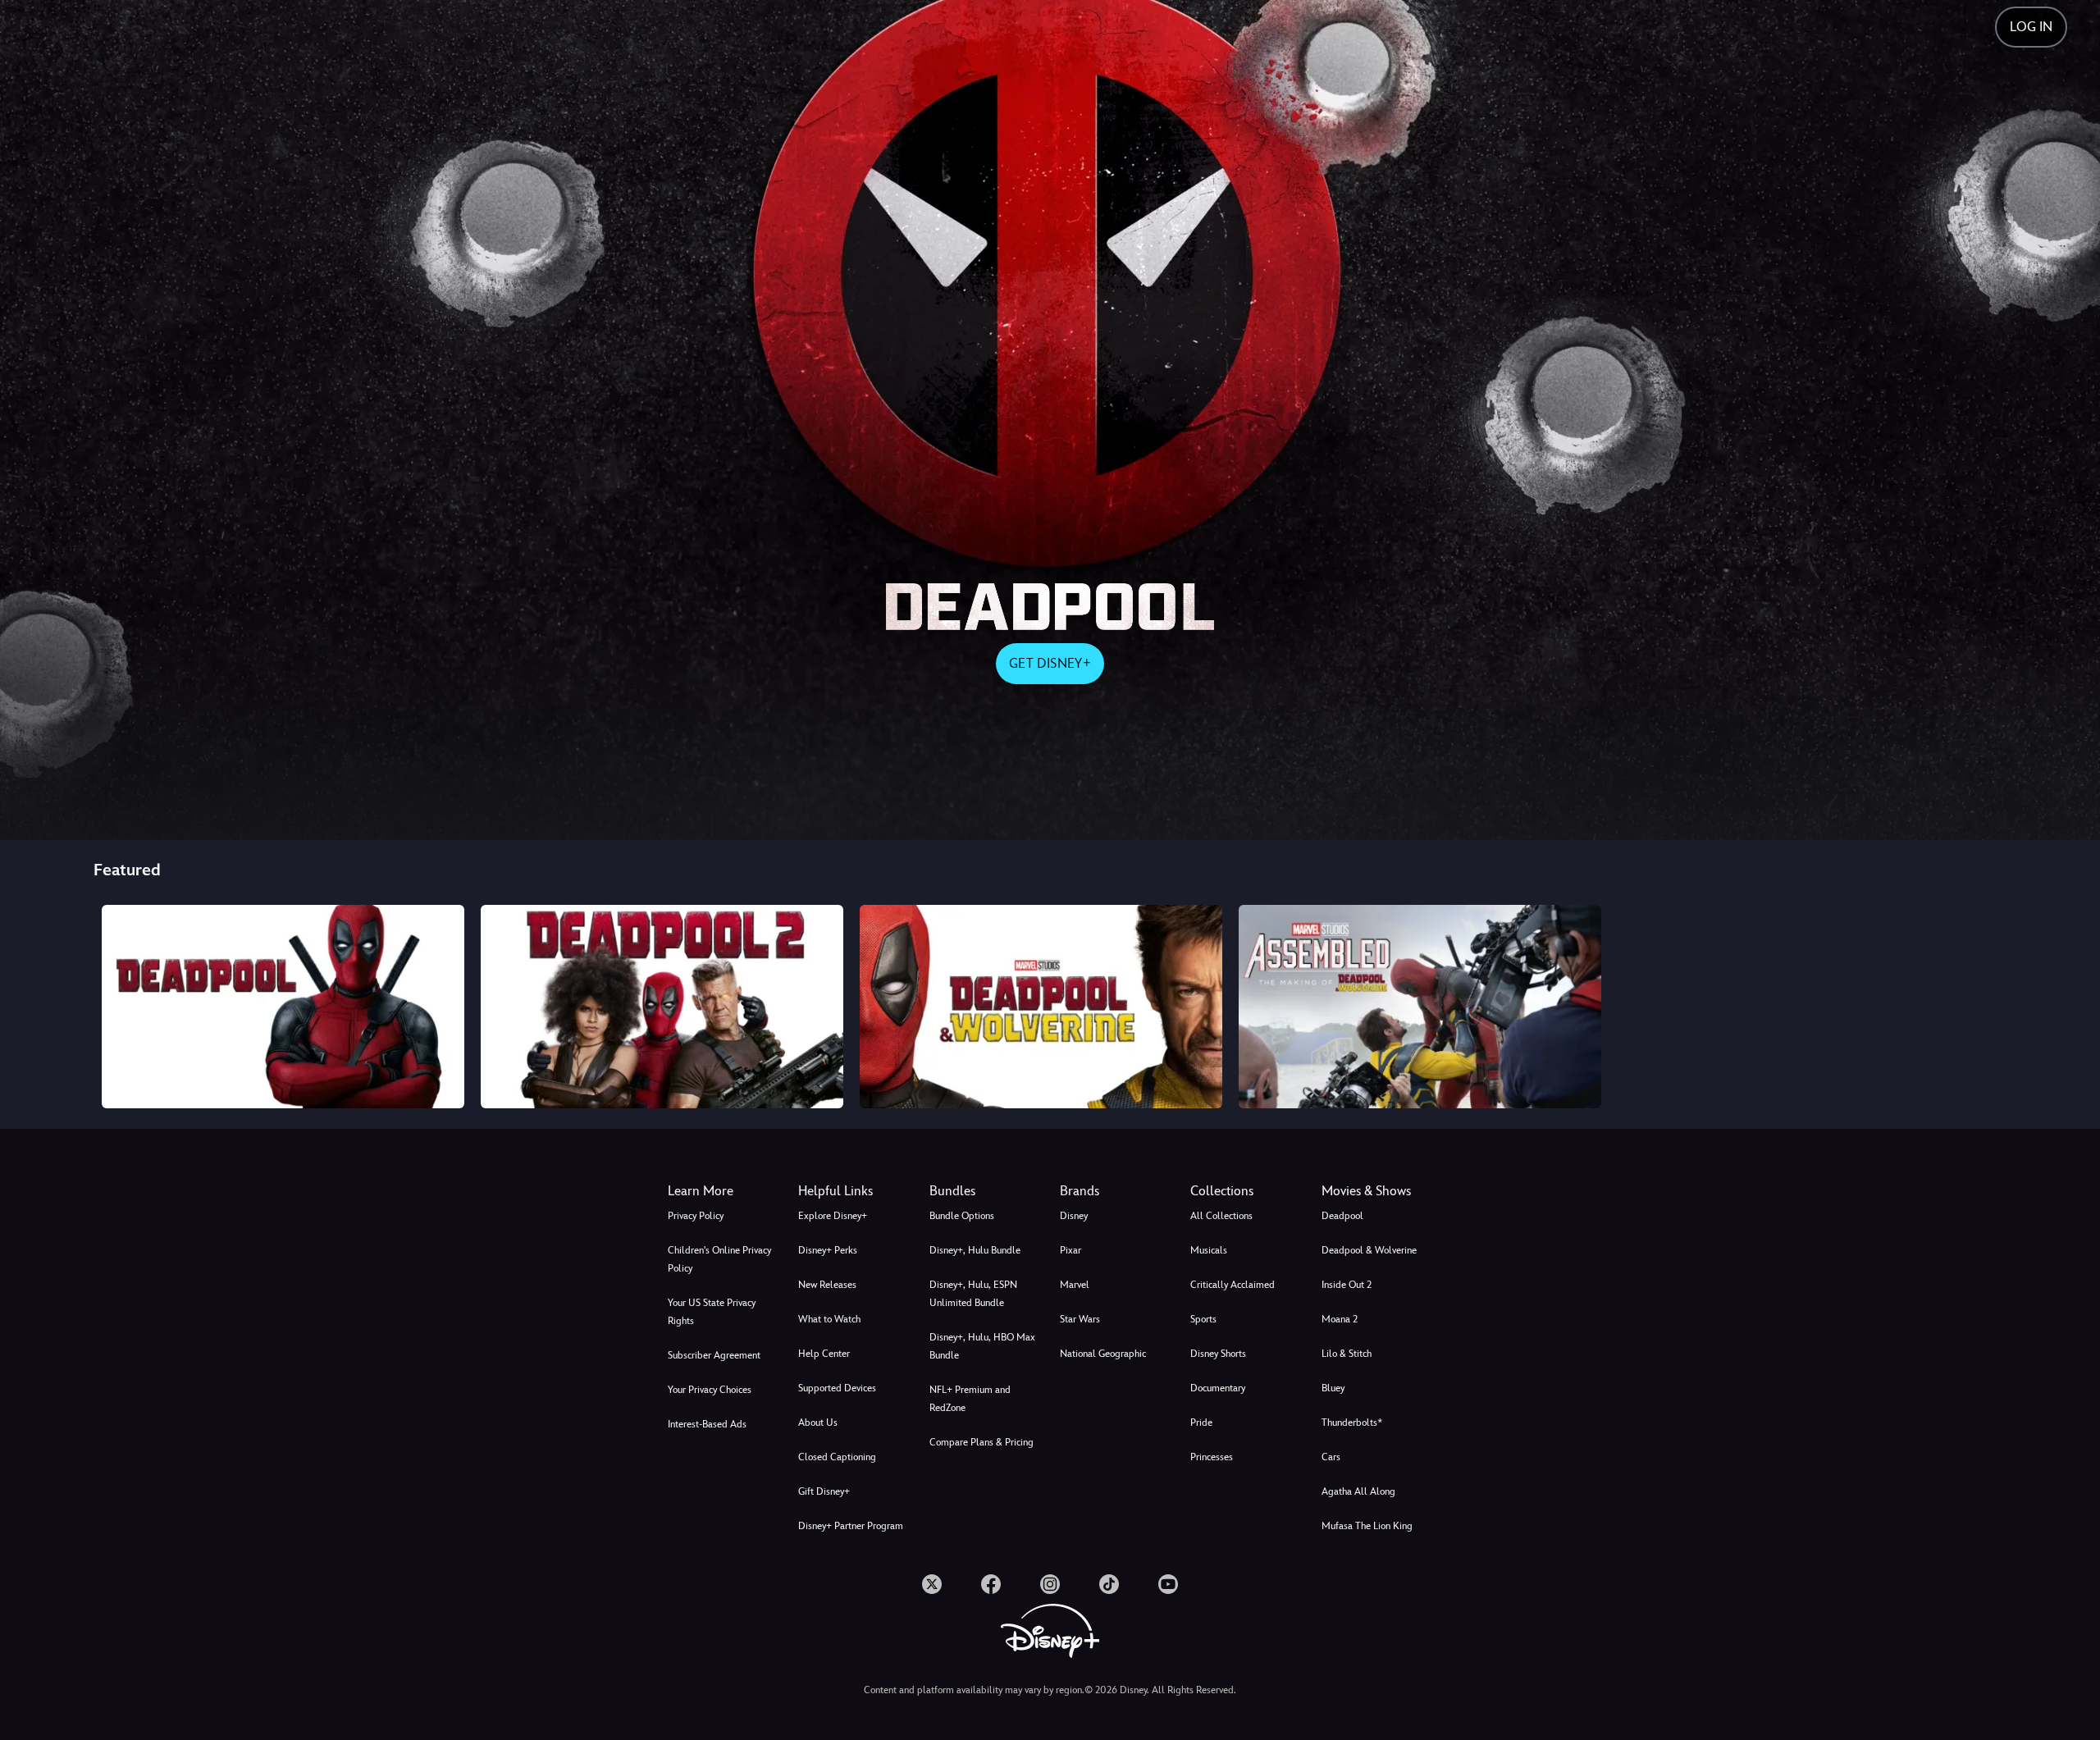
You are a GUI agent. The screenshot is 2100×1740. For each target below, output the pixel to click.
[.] (932, 1584)
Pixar (1071, 1250)
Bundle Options (962, 1216)
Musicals (1209, 1250)
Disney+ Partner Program (851, 1526)
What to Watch (829, 1319)
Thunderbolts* (1352, 1423)
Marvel (1075, 1285)
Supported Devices (837, 1388)
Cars (1331, 1457)
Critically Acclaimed (1233, 1285)
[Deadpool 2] (662, 1007)
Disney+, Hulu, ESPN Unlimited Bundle (973, 1294)
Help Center (824, 1354)
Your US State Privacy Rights (712, 1312)
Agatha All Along (1358, 1491)
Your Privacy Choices (710, 1390)
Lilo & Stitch (1347, 1354)
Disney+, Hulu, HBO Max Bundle (982, 1346)
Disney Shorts (1218, 1354)
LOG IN (2031, 27)
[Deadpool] (283, 1007)
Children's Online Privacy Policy (719, 1259)
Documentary (1218, 1388)
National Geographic (1103, 1354)
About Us (818, 1423)
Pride (1201, 1423)
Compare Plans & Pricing (982, 1442)
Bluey (1333, 1388)
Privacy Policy (696, 1216)
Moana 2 (1340, 1319)
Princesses (1212, 1457)
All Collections (1221, 1216)
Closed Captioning (837, 1457)
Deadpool (1342, 1216)
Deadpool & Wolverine (1369, 1250)
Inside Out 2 (1347, 1285)
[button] (854, 1191)
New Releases (827, 1285)
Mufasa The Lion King (1367, 1526)
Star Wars (1080, 1319)
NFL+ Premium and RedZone (970, 1399)
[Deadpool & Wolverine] (1041, 1007)
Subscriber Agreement (714, 1355)
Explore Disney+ (833, 1216)
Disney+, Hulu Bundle (975, 1250)
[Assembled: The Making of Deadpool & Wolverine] (1420, 1007)
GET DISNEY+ (1050, 663)
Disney (1074, 1216)
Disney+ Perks (828, 1250)
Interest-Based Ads (707, 1424)
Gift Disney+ (824, 1491)
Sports (1203, 1319)
